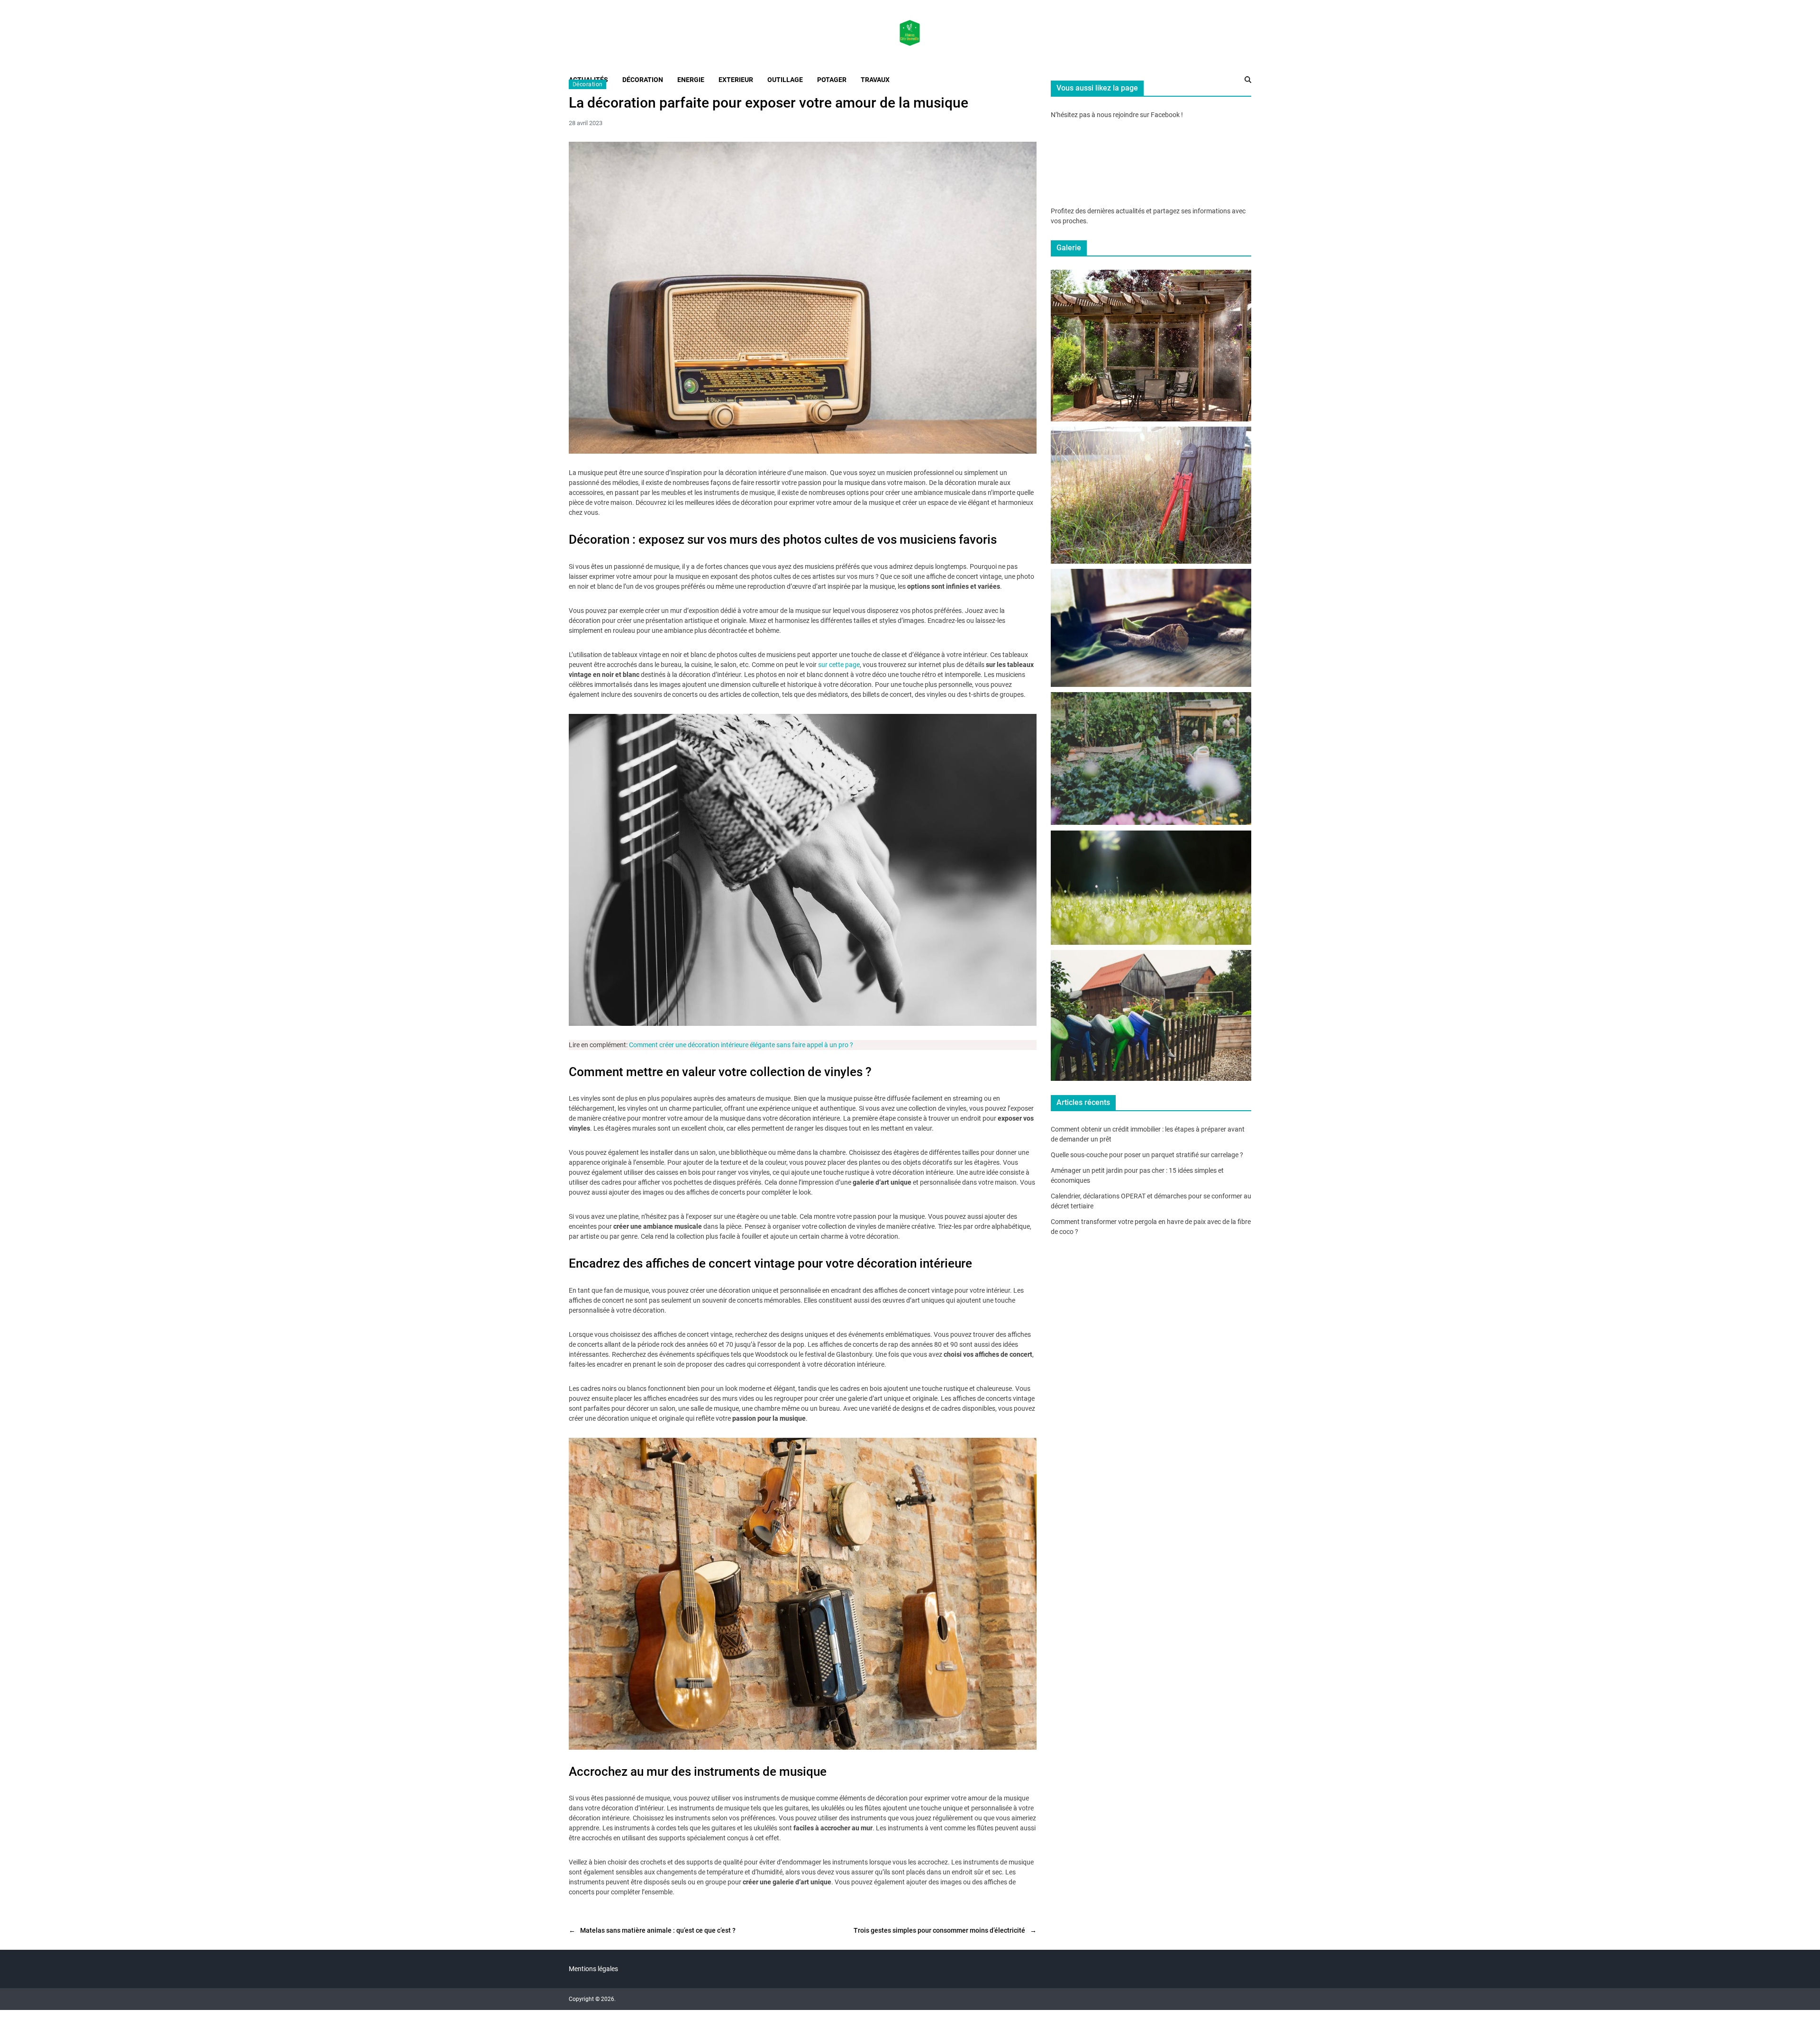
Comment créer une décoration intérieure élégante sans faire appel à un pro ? (741, 1045)
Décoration (587, 84)
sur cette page (839, 665)
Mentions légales (593, 1969)
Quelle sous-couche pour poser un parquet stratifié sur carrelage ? (1147, 1155)
